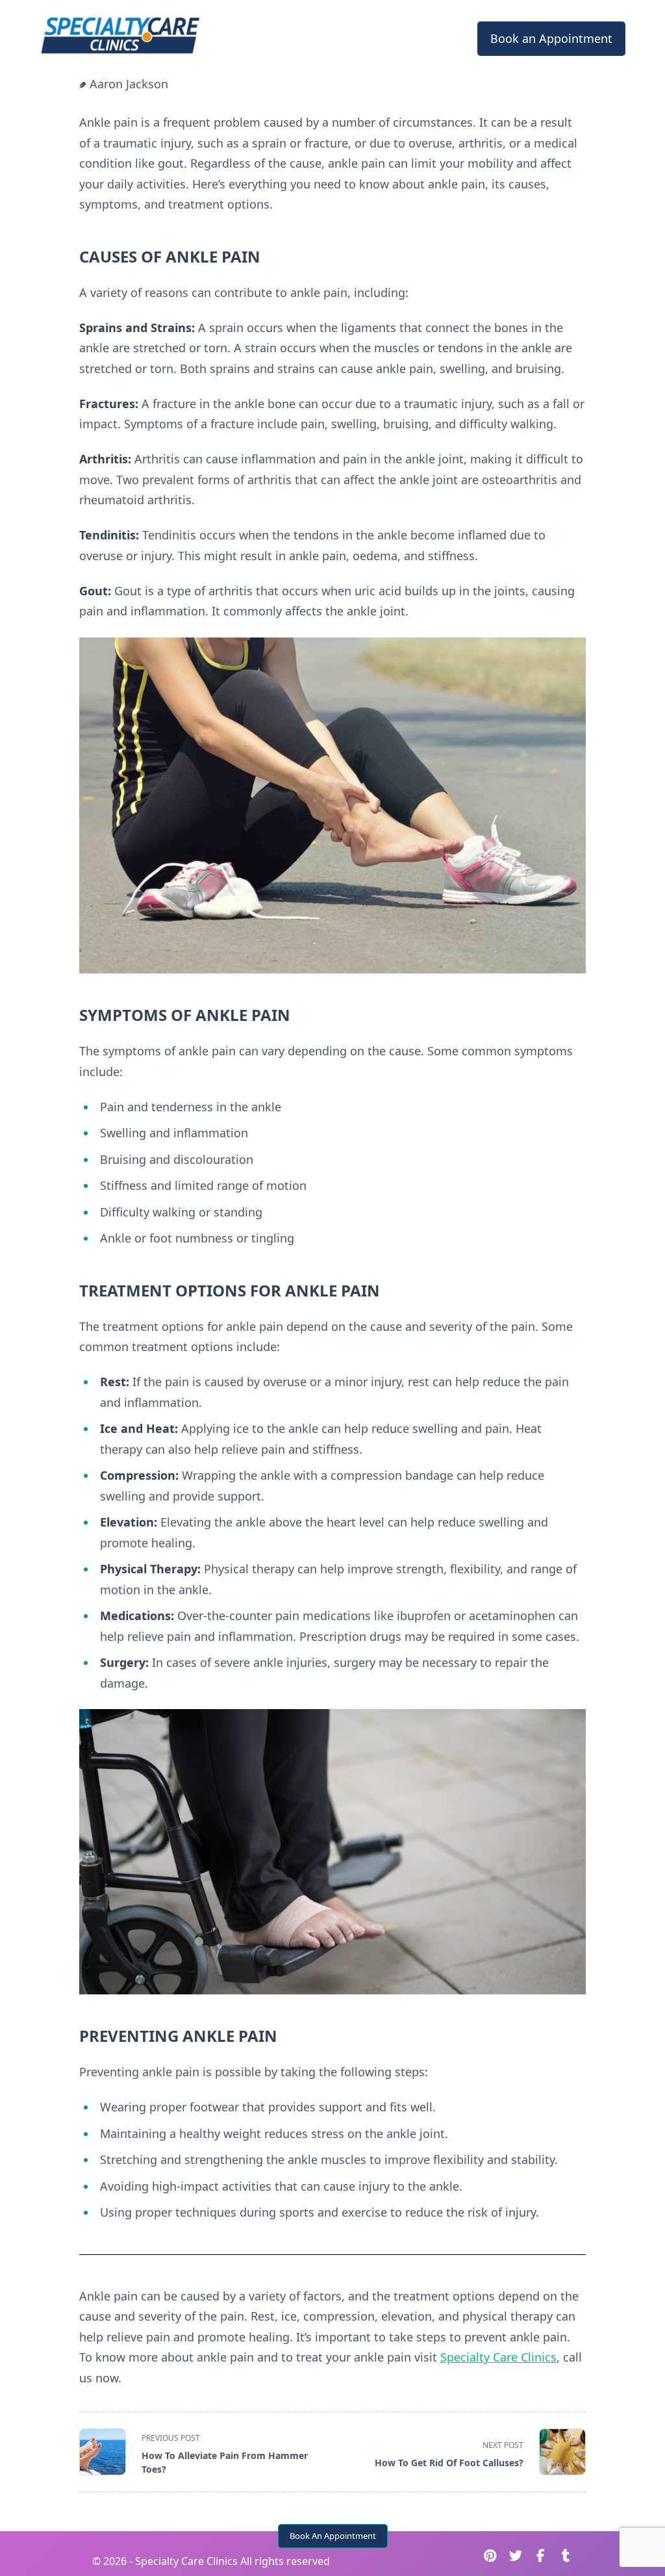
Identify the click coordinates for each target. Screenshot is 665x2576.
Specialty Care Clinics (498, 2357)
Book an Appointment (551, 38)
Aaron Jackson (129, 84)
